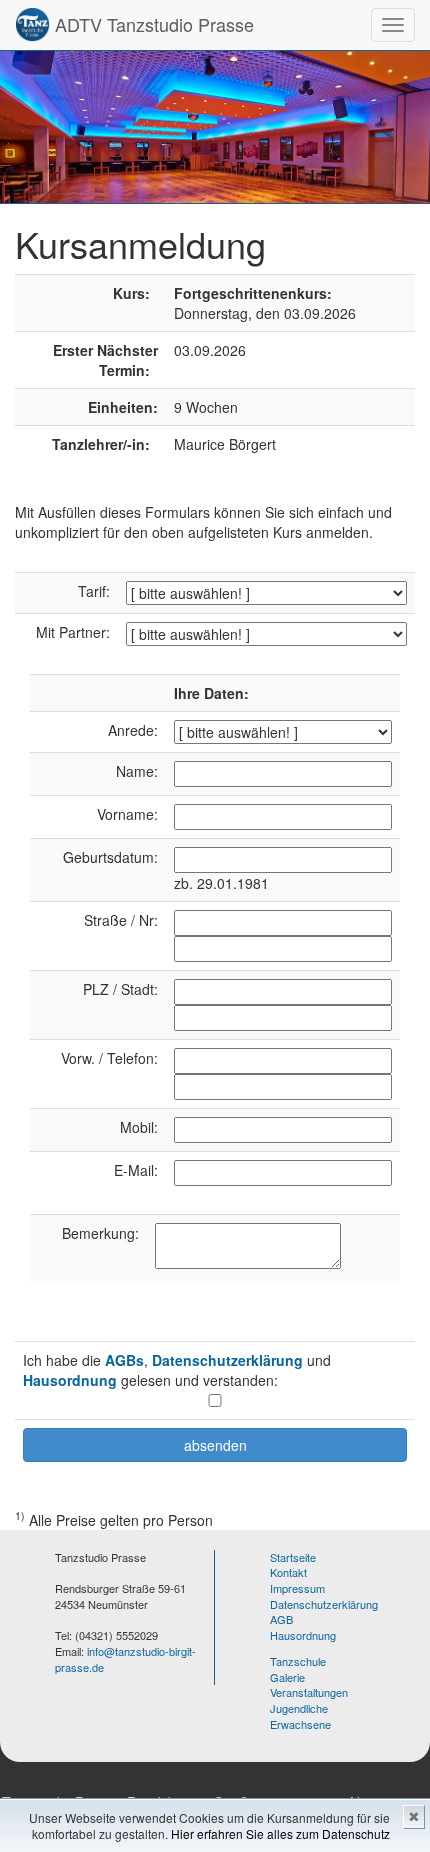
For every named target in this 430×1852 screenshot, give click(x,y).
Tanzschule (298, 1661)
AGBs (124, 1360)
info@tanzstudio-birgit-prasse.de (125, 1659)
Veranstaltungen (309, 1692)
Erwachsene (300, 1724)
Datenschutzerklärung (227, 1360)
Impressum (297, 1588)
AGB (281, 1619)
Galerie (287, 1677)
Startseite (293, 1557)
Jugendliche (299, 1708)
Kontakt (288, 1572)
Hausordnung (70, 1380)
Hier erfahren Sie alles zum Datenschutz (280, 1833)
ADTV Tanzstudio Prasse (152, 24)
